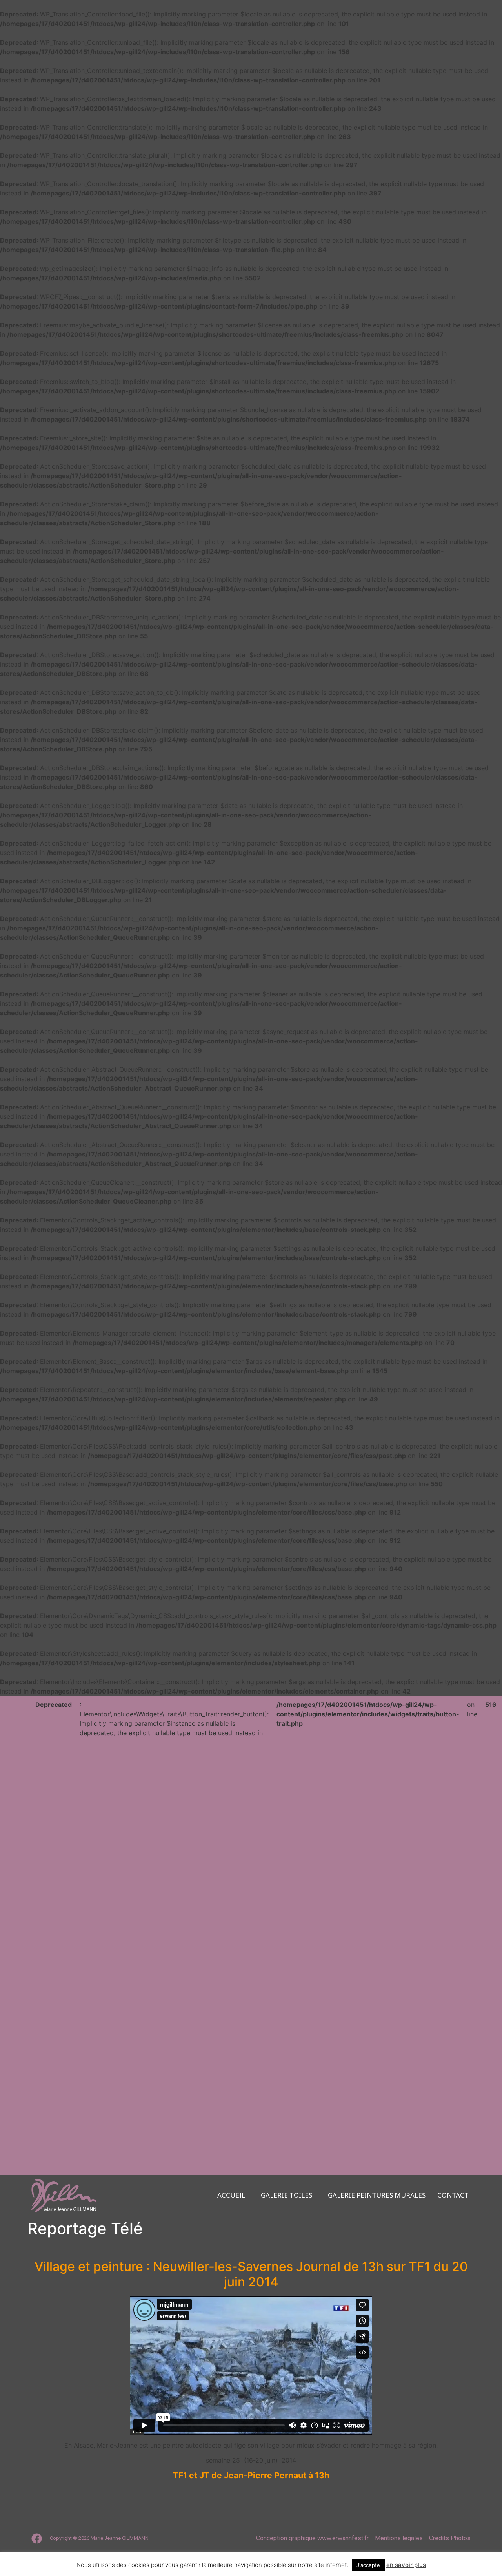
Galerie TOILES (286, 2195)
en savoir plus (406, 2565)
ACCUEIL (231, 2195)
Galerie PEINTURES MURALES (377, 2195)
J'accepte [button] (368, 2565)
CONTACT (453, 2195)
